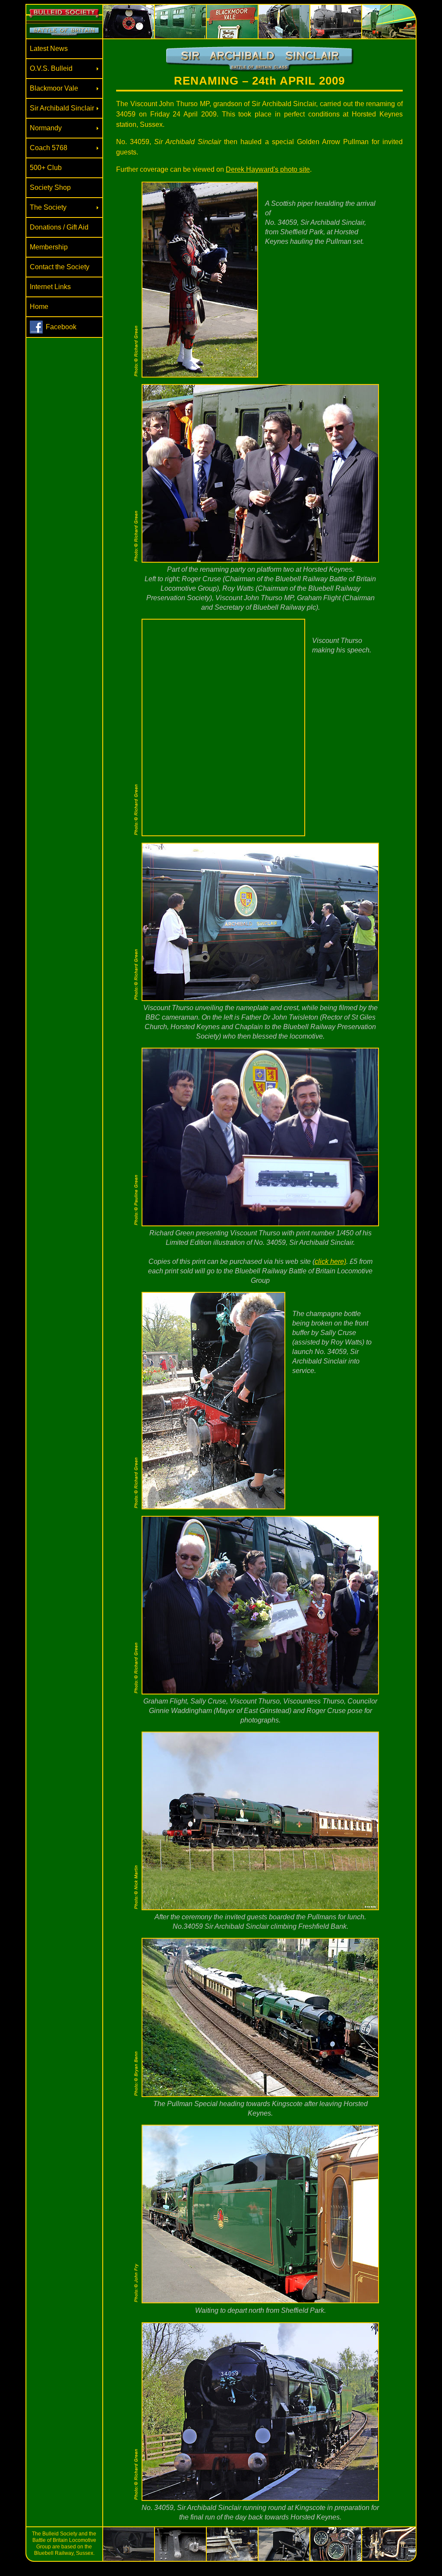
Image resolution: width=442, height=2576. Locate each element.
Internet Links (50, 287)
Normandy (46, 128)
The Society (48, 207)
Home (39, 307)
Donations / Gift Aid (59, 227)
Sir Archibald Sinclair (62, 108)
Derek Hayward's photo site (268, 169)
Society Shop (50, 187)
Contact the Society (60, 267)
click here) (330, 1261)
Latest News (49, 49)
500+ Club (46, 168)
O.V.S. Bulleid (51, 68)
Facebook (61, 327)
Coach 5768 (49, 148)
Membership (49, 247)
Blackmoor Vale (54, 88)
